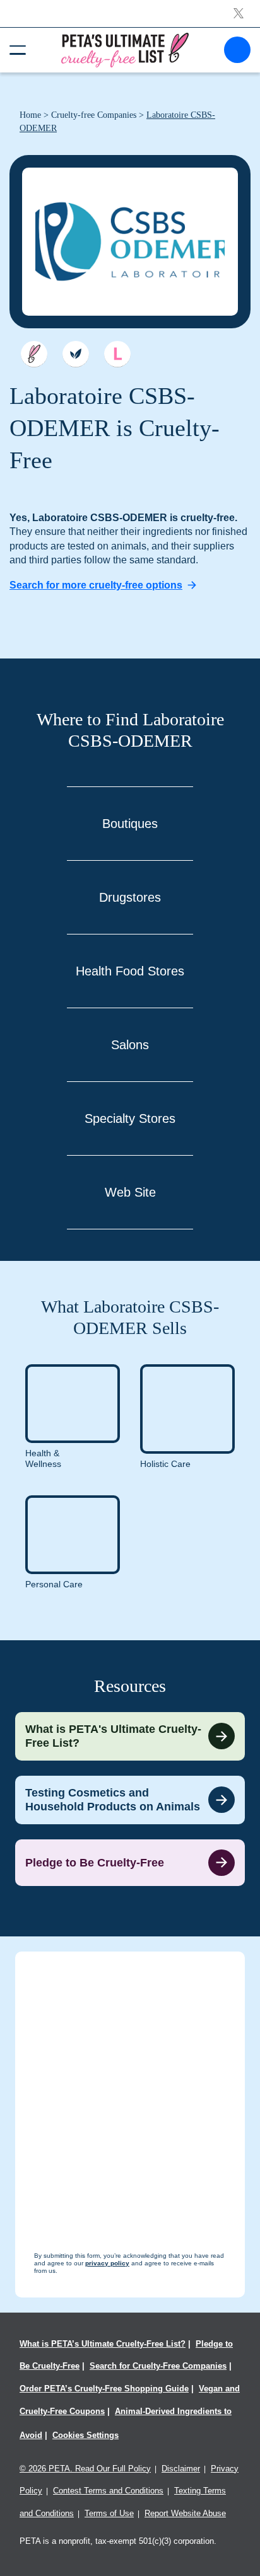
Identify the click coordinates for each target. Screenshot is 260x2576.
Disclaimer (181, 2469)
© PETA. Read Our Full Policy (85, 2469)
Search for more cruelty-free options (96, 585)
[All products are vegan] (76, 354)
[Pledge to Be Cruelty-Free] (130, 1863)
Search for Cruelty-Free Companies (158, 2366)
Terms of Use (109, 2513)
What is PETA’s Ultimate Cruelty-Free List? (103, 2344)
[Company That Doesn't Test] (34, 354)
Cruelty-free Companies (94, 115)
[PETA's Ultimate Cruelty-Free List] (125, 49)
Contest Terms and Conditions (108, 2491)
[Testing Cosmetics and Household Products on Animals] (130, 1800)
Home (30, 115)
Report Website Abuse (185, 2513)
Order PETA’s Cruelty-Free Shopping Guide (104, 2389)
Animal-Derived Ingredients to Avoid (126, 2423)
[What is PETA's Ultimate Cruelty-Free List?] (130, 1736)
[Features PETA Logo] (117, 354)
